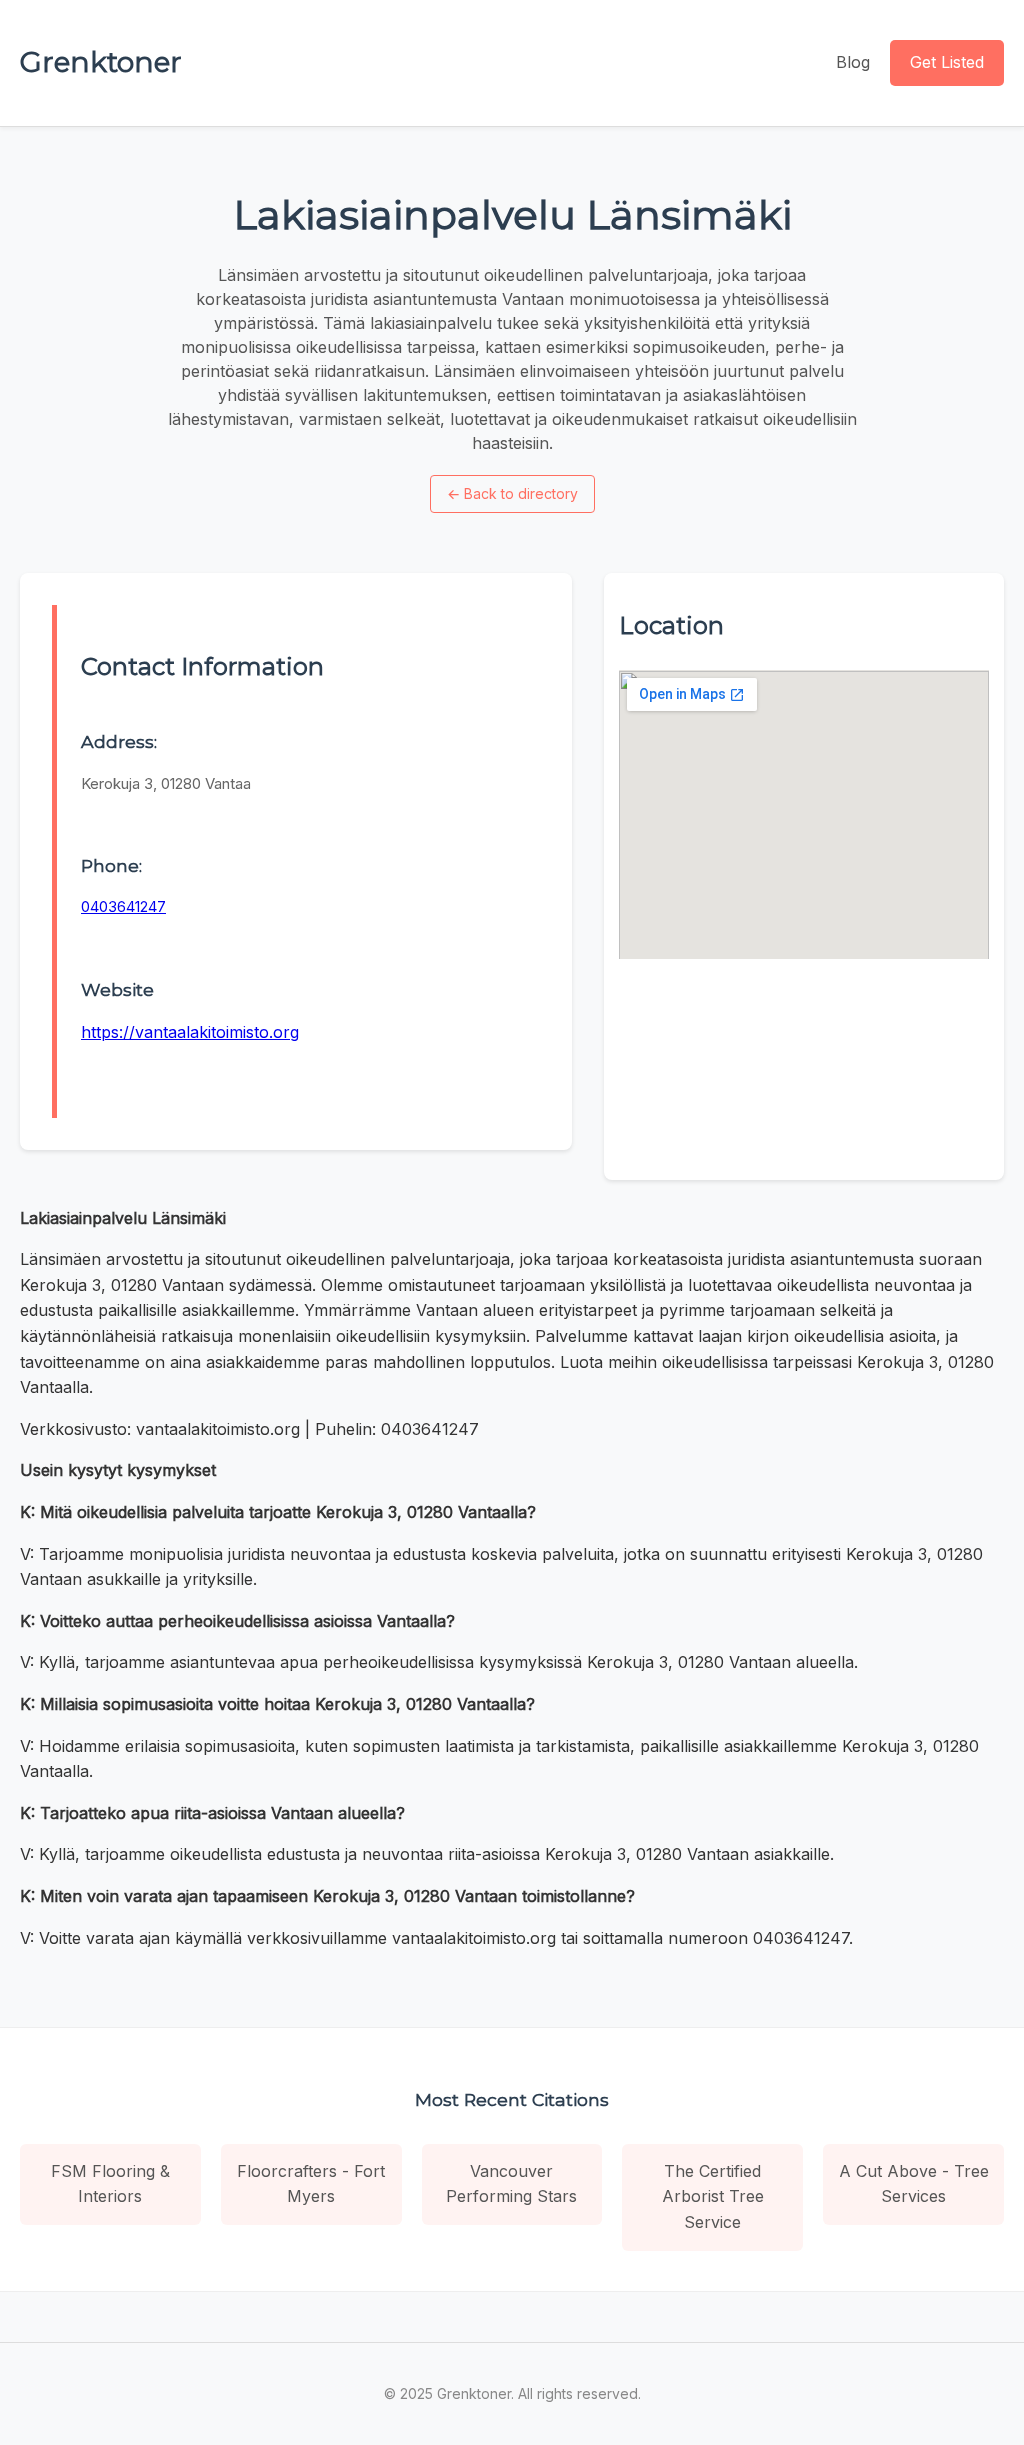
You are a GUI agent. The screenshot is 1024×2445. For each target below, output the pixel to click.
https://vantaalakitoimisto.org (190, 1032)
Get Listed (947, 62)
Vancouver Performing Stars (511, 2184)
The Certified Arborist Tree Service (713, 2196)
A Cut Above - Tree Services (914, 2184)
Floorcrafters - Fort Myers (311, 2184)
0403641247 (123, 906)
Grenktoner (101, 62)
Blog (853, 62)
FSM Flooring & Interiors (110, 2184)
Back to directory (512, 493)
